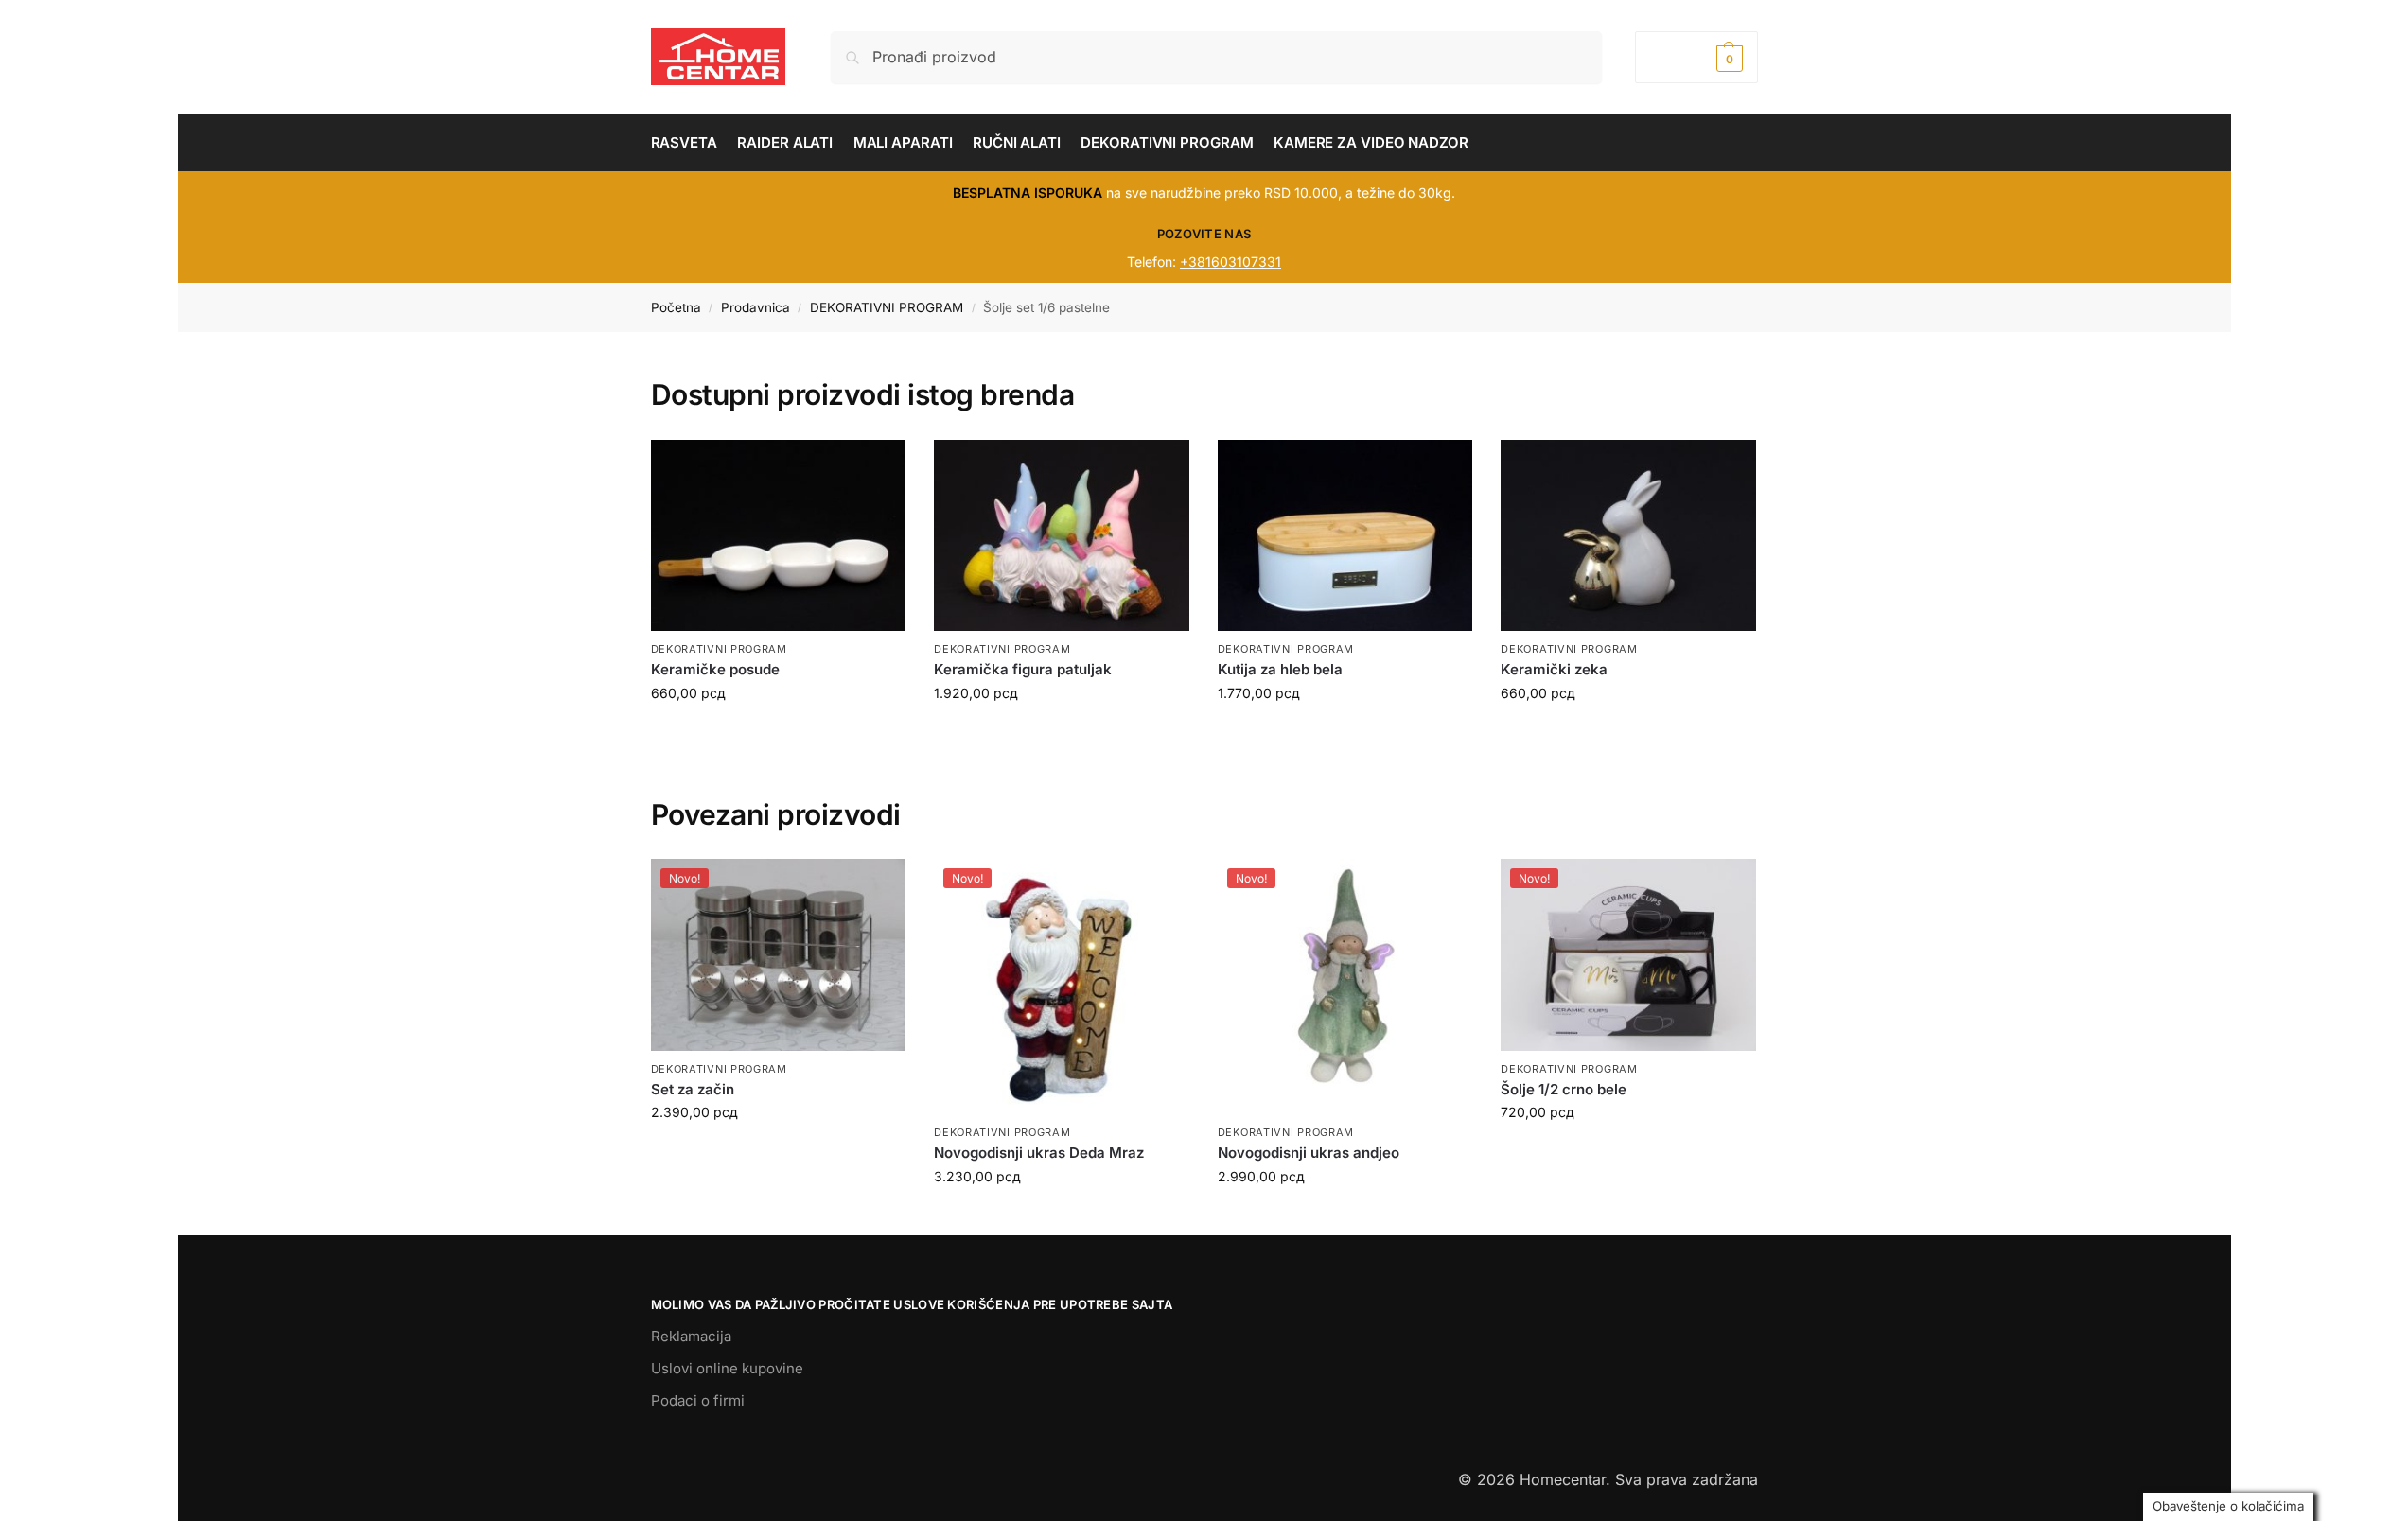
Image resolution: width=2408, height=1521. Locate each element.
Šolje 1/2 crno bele (1564, 1089)
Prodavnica (756, 307)
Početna (676, 307)
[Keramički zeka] (1628, 535)
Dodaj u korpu (778, 733)
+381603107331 (1230, 262)
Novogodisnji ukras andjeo (1309, 1153)
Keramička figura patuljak (1023, 669)
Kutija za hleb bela (1280, 669)
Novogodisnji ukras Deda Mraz (1039, 1153)
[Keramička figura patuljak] (1062, 535)
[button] (1696, 57)
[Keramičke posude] (779, 535)
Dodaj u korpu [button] (778, 1152)
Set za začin (693, 1089)
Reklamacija (691, 1336)
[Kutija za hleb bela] (1345, 535)
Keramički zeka (1554, 669)
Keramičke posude (715, 669)
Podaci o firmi (698, 1400)
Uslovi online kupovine (727, 1368)
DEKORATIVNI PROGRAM (887, 307)
